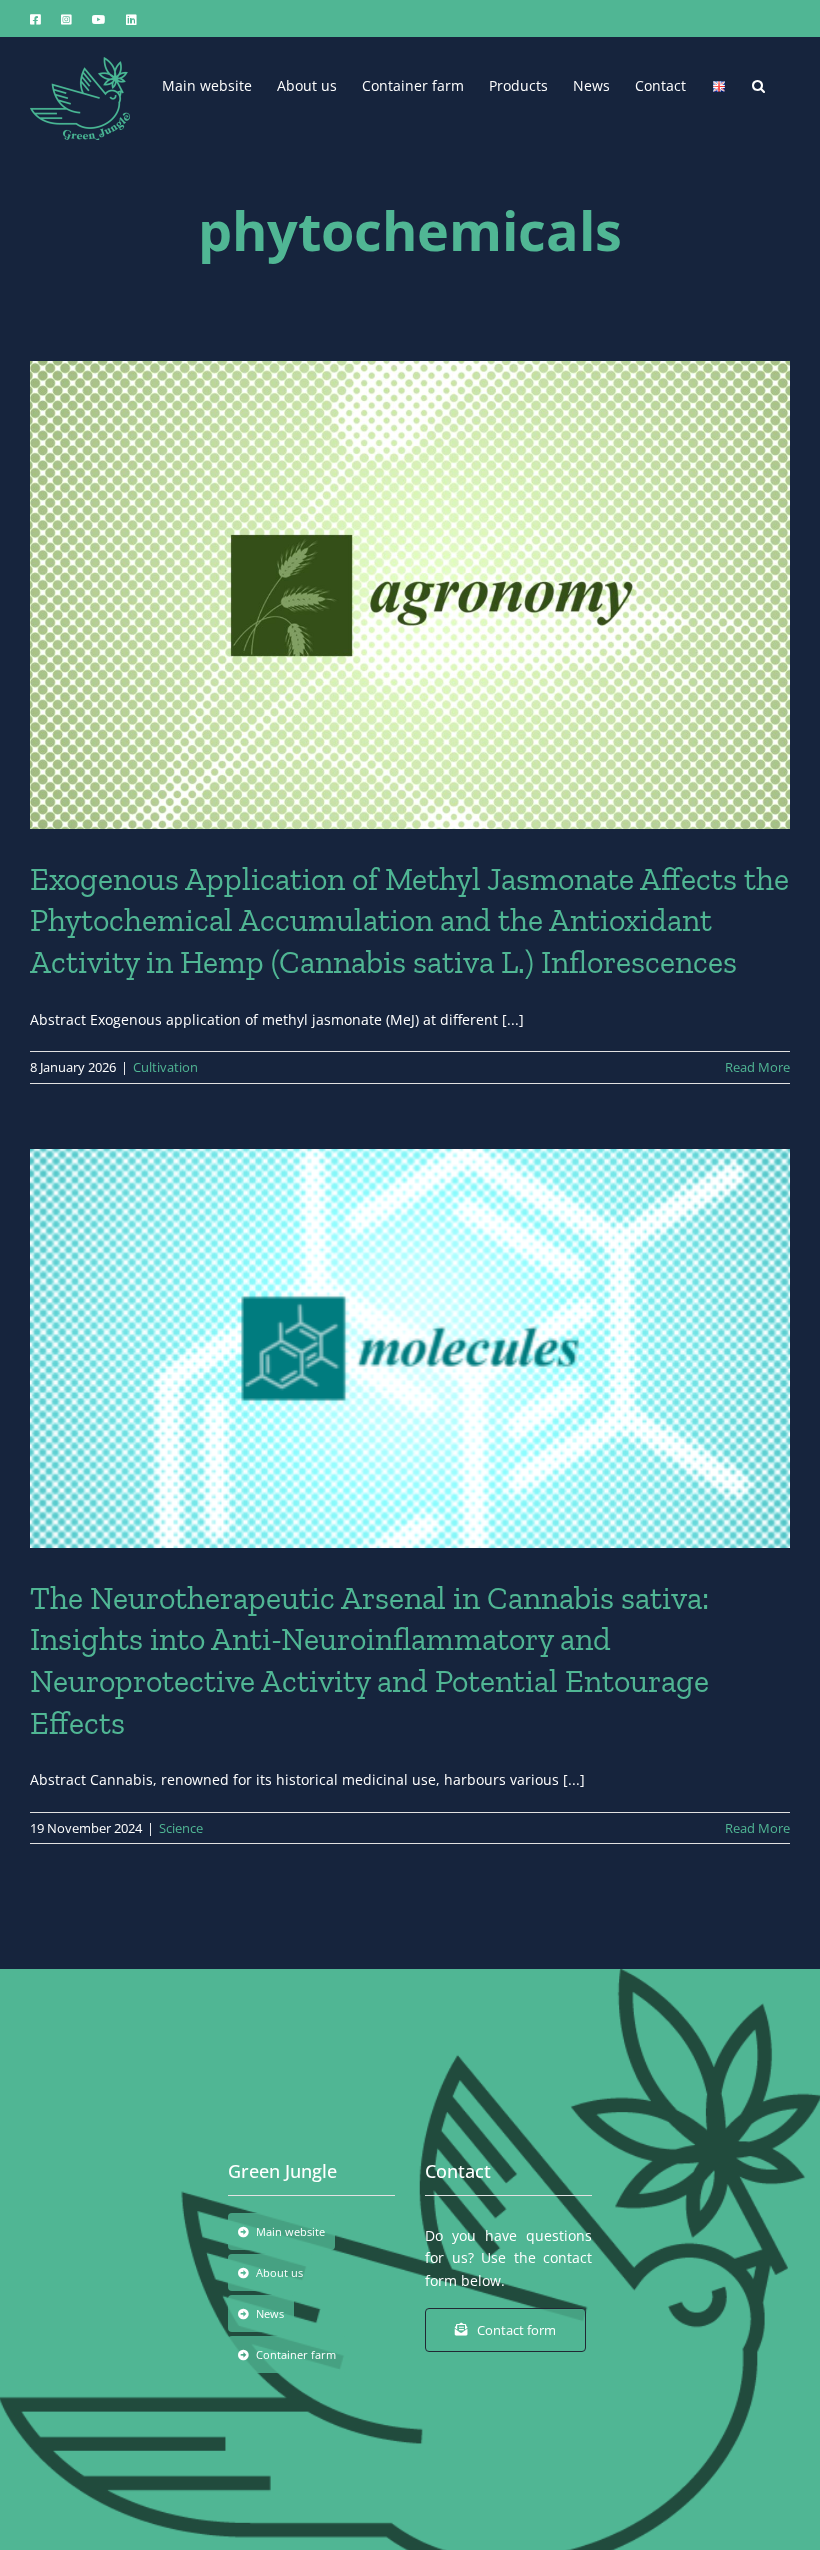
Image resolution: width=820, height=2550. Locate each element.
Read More (757, 1067)
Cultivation (165, 1067)
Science (181, 1828)
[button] (758, 84)
